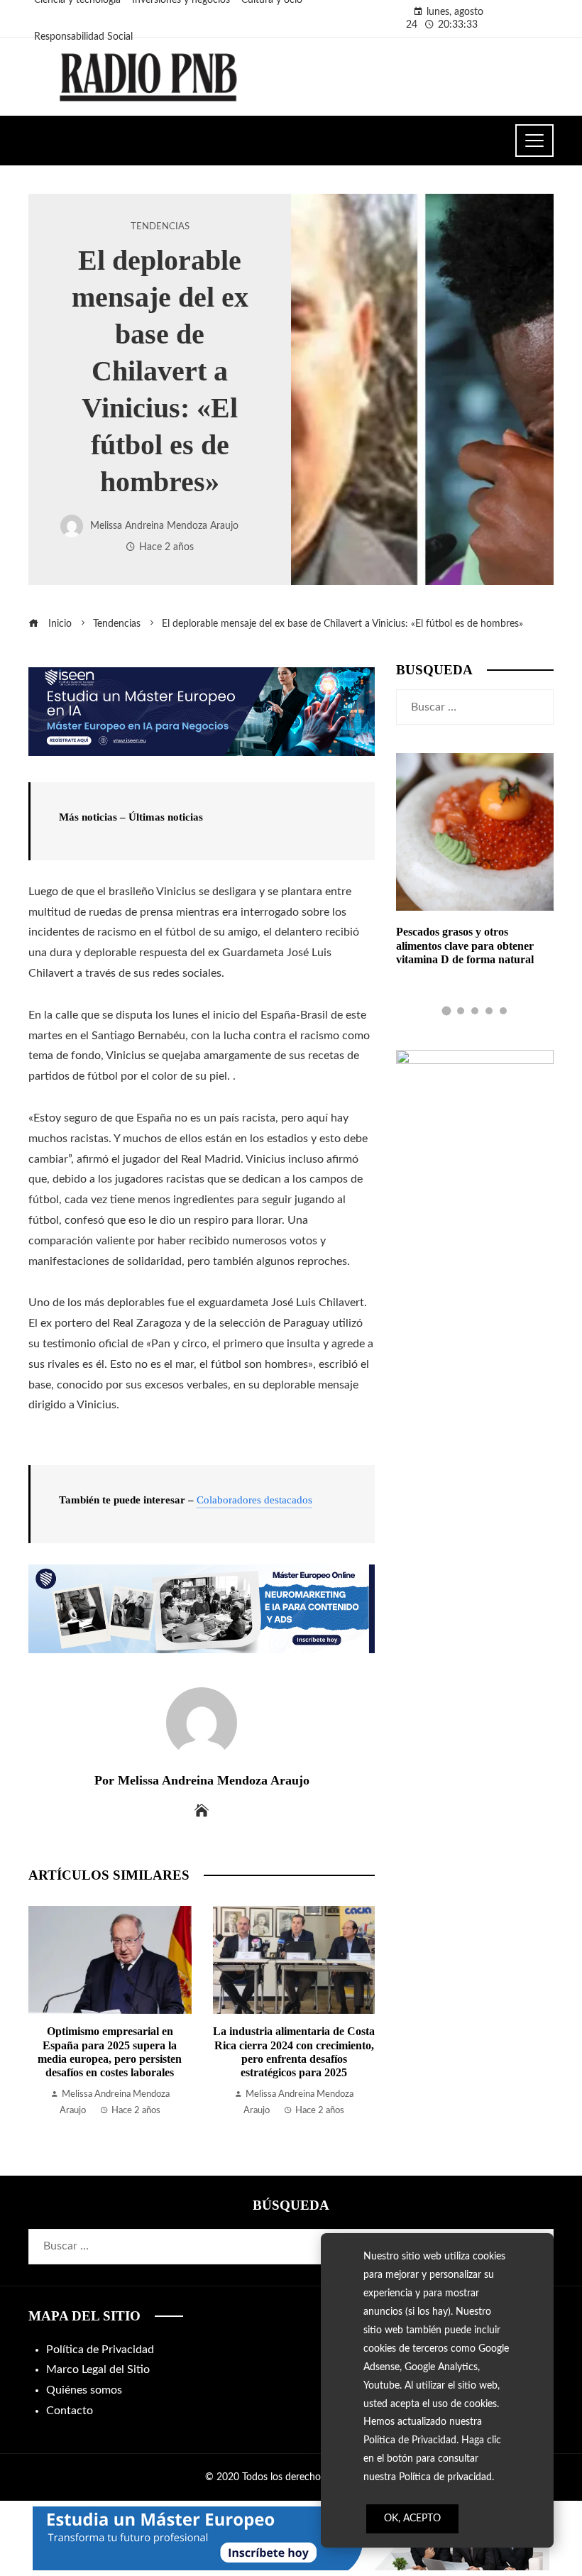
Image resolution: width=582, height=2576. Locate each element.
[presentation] (43, 2012)
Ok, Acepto (412, 2519)
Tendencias (160, 226)
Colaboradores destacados (254, 1500)
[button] (446, 1011)
